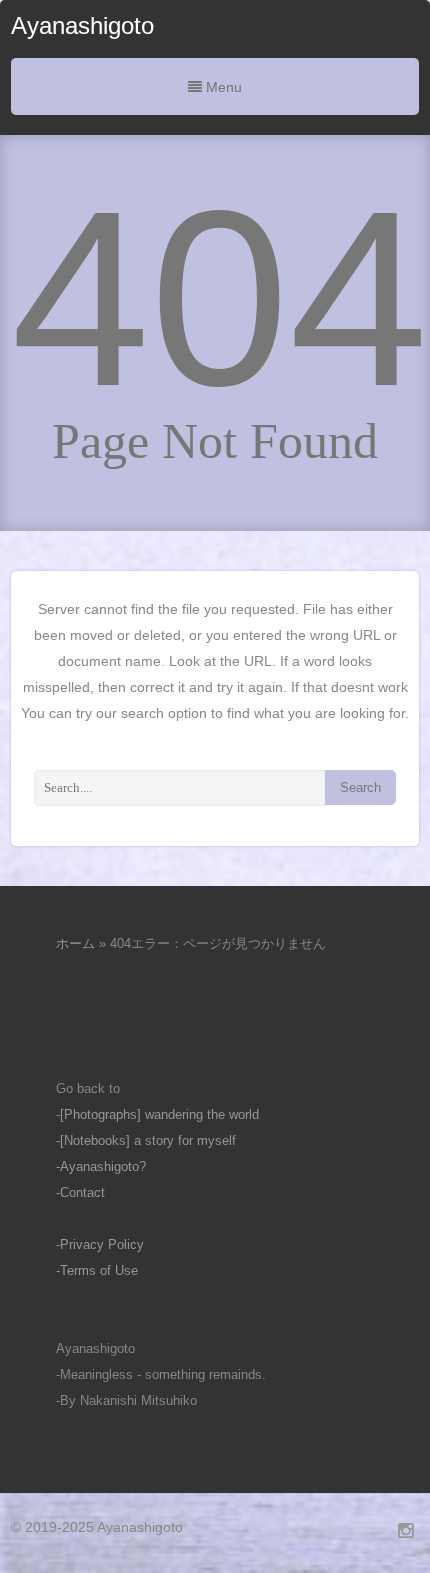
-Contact (80, 1192)
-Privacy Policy (100, 1244)
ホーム (75, 943)
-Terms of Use (97, 1270)
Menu (222, 87)
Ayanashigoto (82, 25)
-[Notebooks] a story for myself (146, 1140)
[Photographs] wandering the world (159, 1114)
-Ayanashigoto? (101, 1166)
